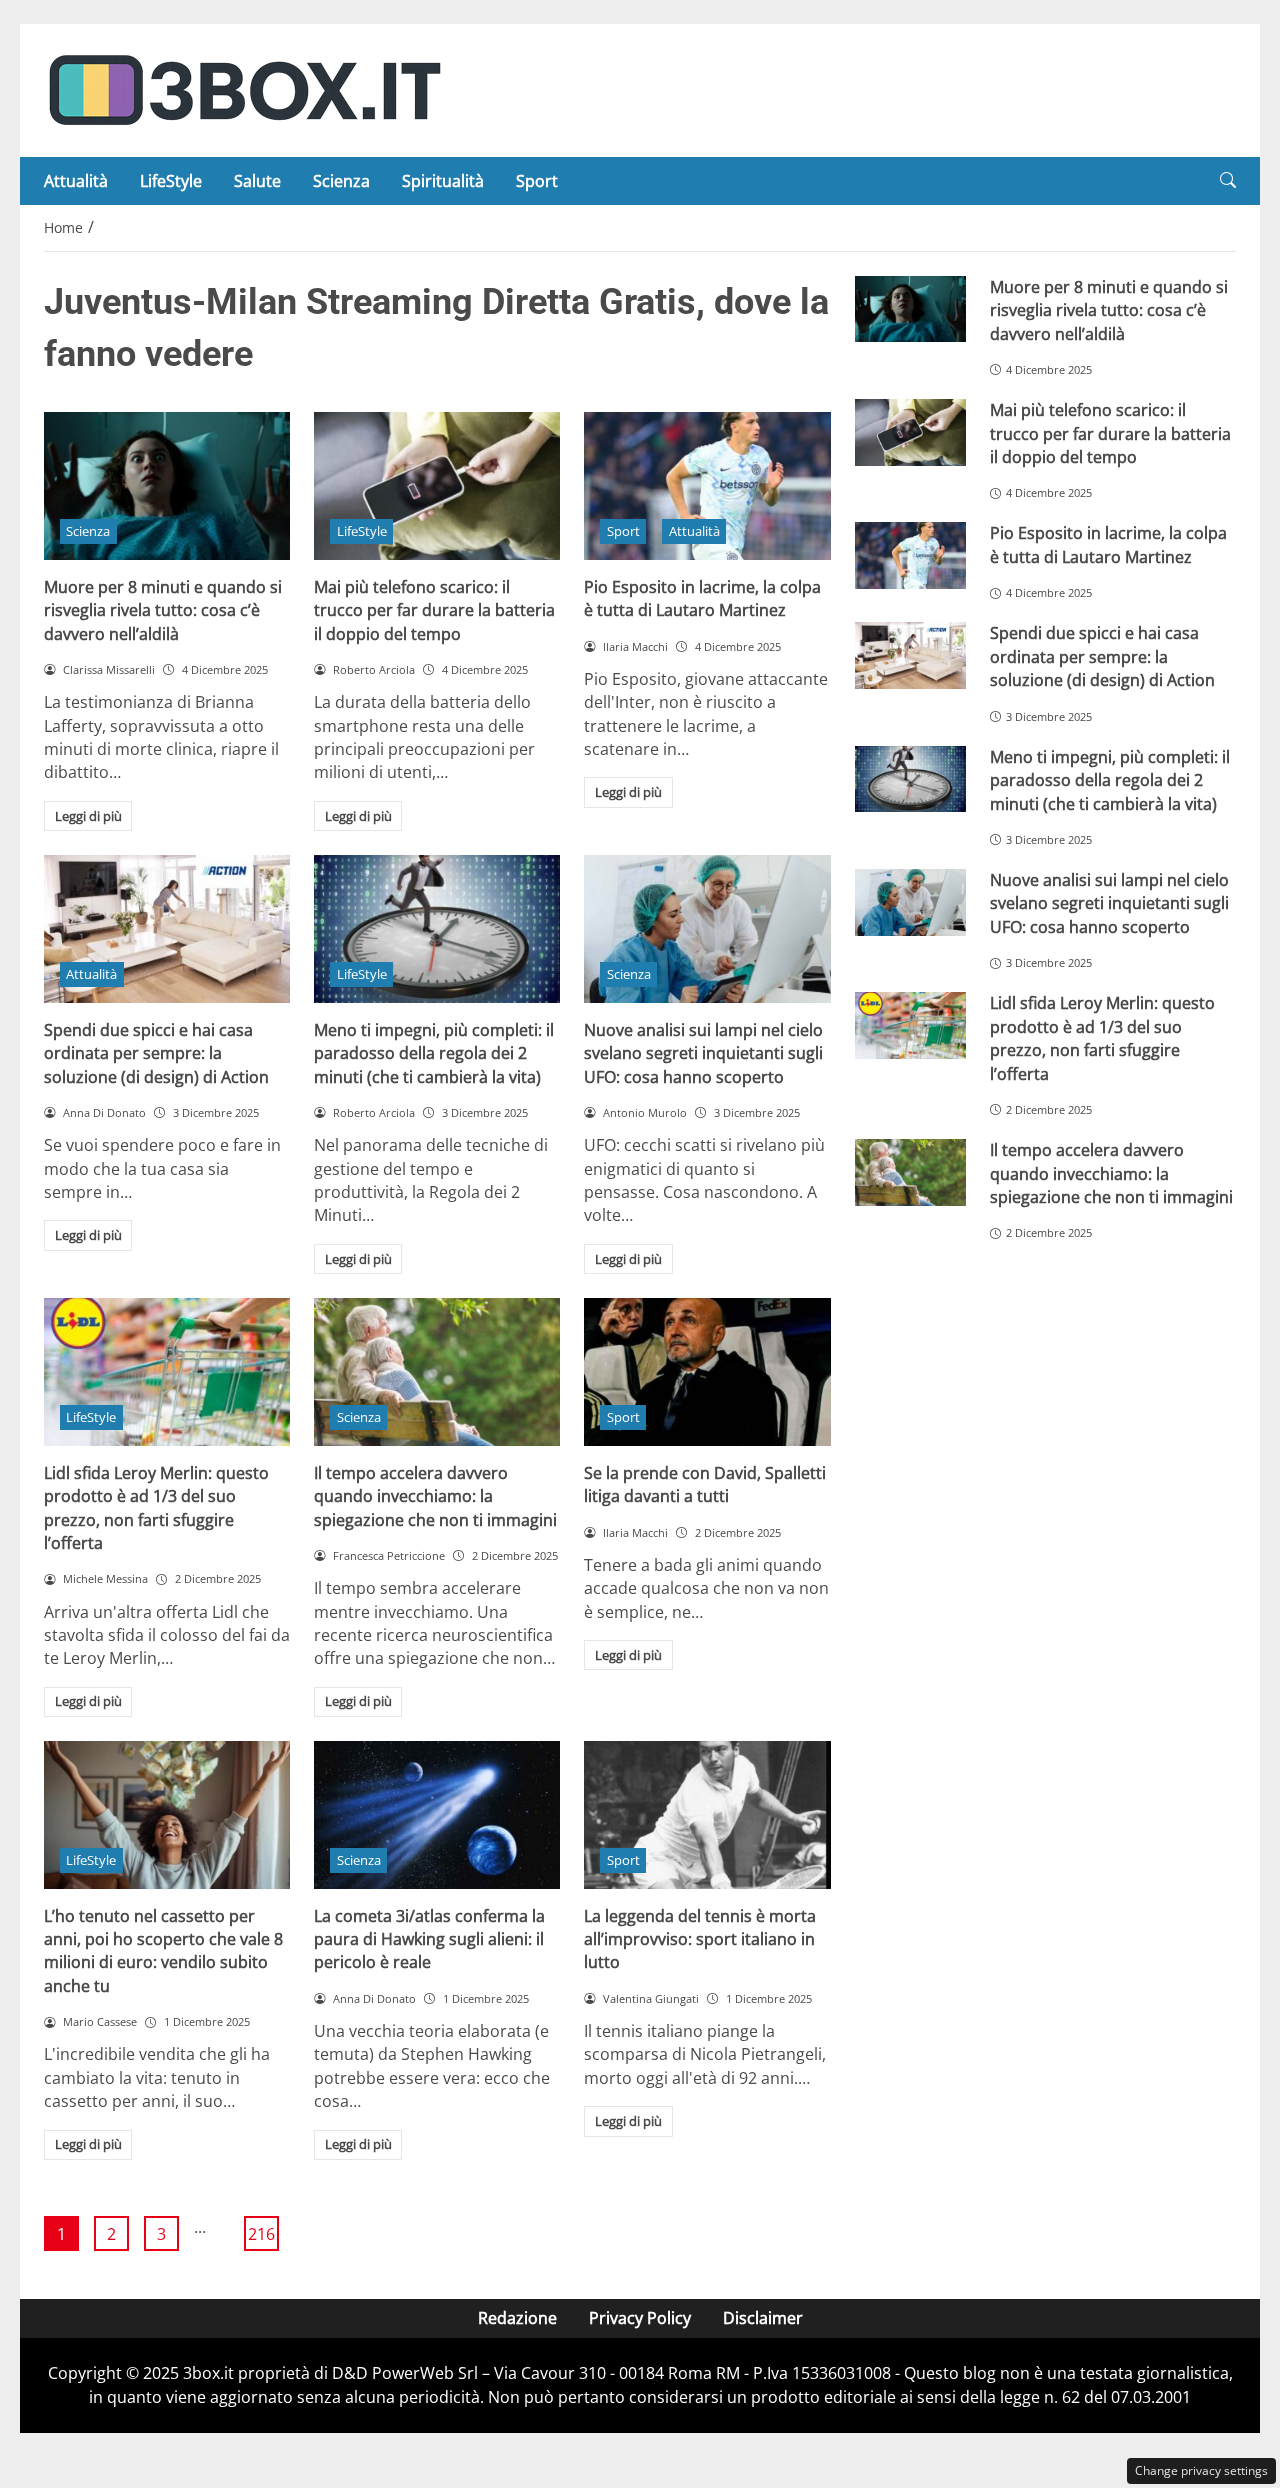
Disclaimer (763, 2318)
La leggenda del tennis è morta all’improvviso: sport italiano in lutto (700, 1939)
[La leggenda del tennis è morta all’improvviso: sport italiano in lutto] (707, 1815)
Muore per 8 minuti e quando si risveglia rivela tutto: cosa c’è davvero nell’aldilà (163, 610)
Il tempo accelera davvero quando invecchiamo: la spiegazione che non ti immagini (435, 1496)
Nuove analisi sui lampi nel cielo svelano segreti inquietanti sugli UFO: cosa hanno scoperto (703, 1053)
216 (261, 2234)
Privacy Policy (640, 2318)
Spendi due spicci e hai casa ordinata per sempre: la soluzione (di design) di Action (156, 1053)
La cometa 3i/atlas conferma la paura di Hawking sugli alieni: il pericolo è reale (429, 1939)
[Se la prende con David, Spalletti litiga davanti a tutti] (707, 1372)
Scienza (341, 181)
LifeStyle (171, 181)
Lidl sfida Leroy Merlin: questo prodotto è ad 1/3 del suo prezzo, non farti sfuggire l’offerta (156, 1508)
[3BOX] (244, 89)
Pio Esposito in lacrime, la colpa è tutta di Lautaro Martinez (702, 598)
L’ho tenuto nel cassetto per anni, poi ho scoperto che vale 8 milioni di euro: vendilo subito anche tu (163, 1951)
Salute (257, 181)
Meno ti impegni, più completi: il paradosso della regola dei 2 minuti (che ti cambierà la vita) (434, 1053)
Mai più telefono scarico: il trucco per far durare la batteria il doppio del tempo (434, 610)
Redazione (517, 2318)
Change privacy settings (1201, 2470)
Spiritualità (443, 181)
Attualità (76, 181)
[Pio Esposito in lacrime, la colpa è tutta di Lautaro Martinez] (707, 486)
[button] (1228, 180)
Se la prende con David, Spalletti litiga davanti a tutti (705, 1484)
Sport (537, 181)
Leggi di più (88, 816)
